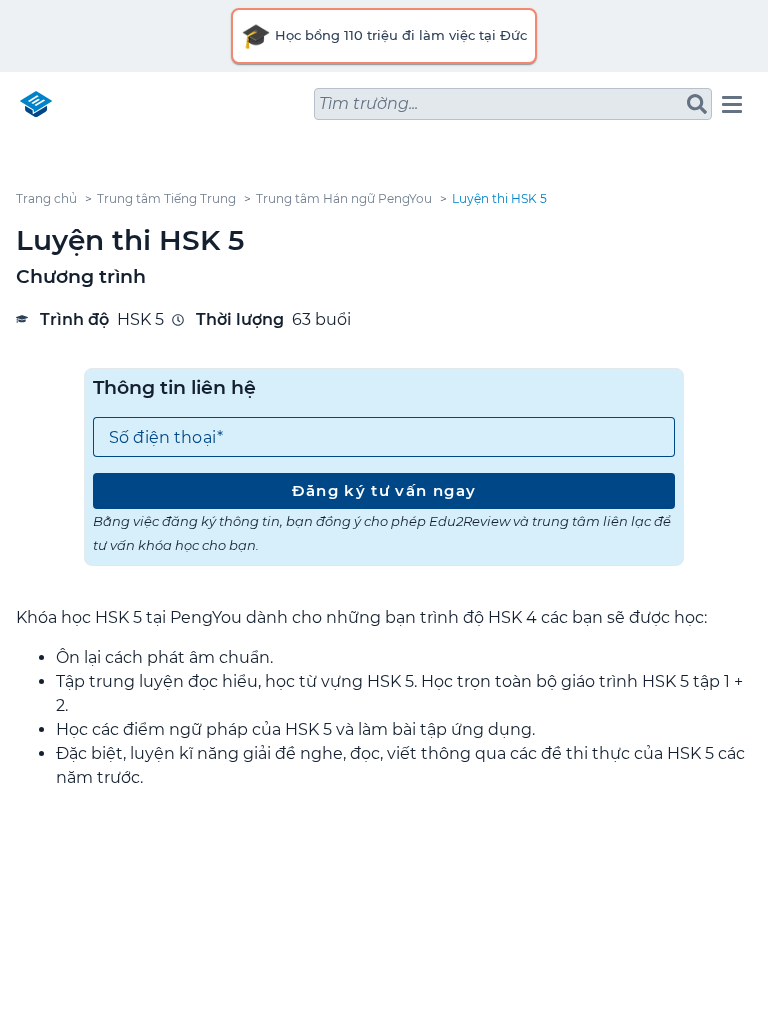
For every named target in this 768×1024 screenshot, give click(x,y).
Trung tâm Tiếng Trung (166, 198)
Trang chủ (46, 198)
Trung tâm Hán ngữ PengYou (344, 198)
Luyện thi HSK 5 (499, 198)
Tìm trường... (368, 103)
